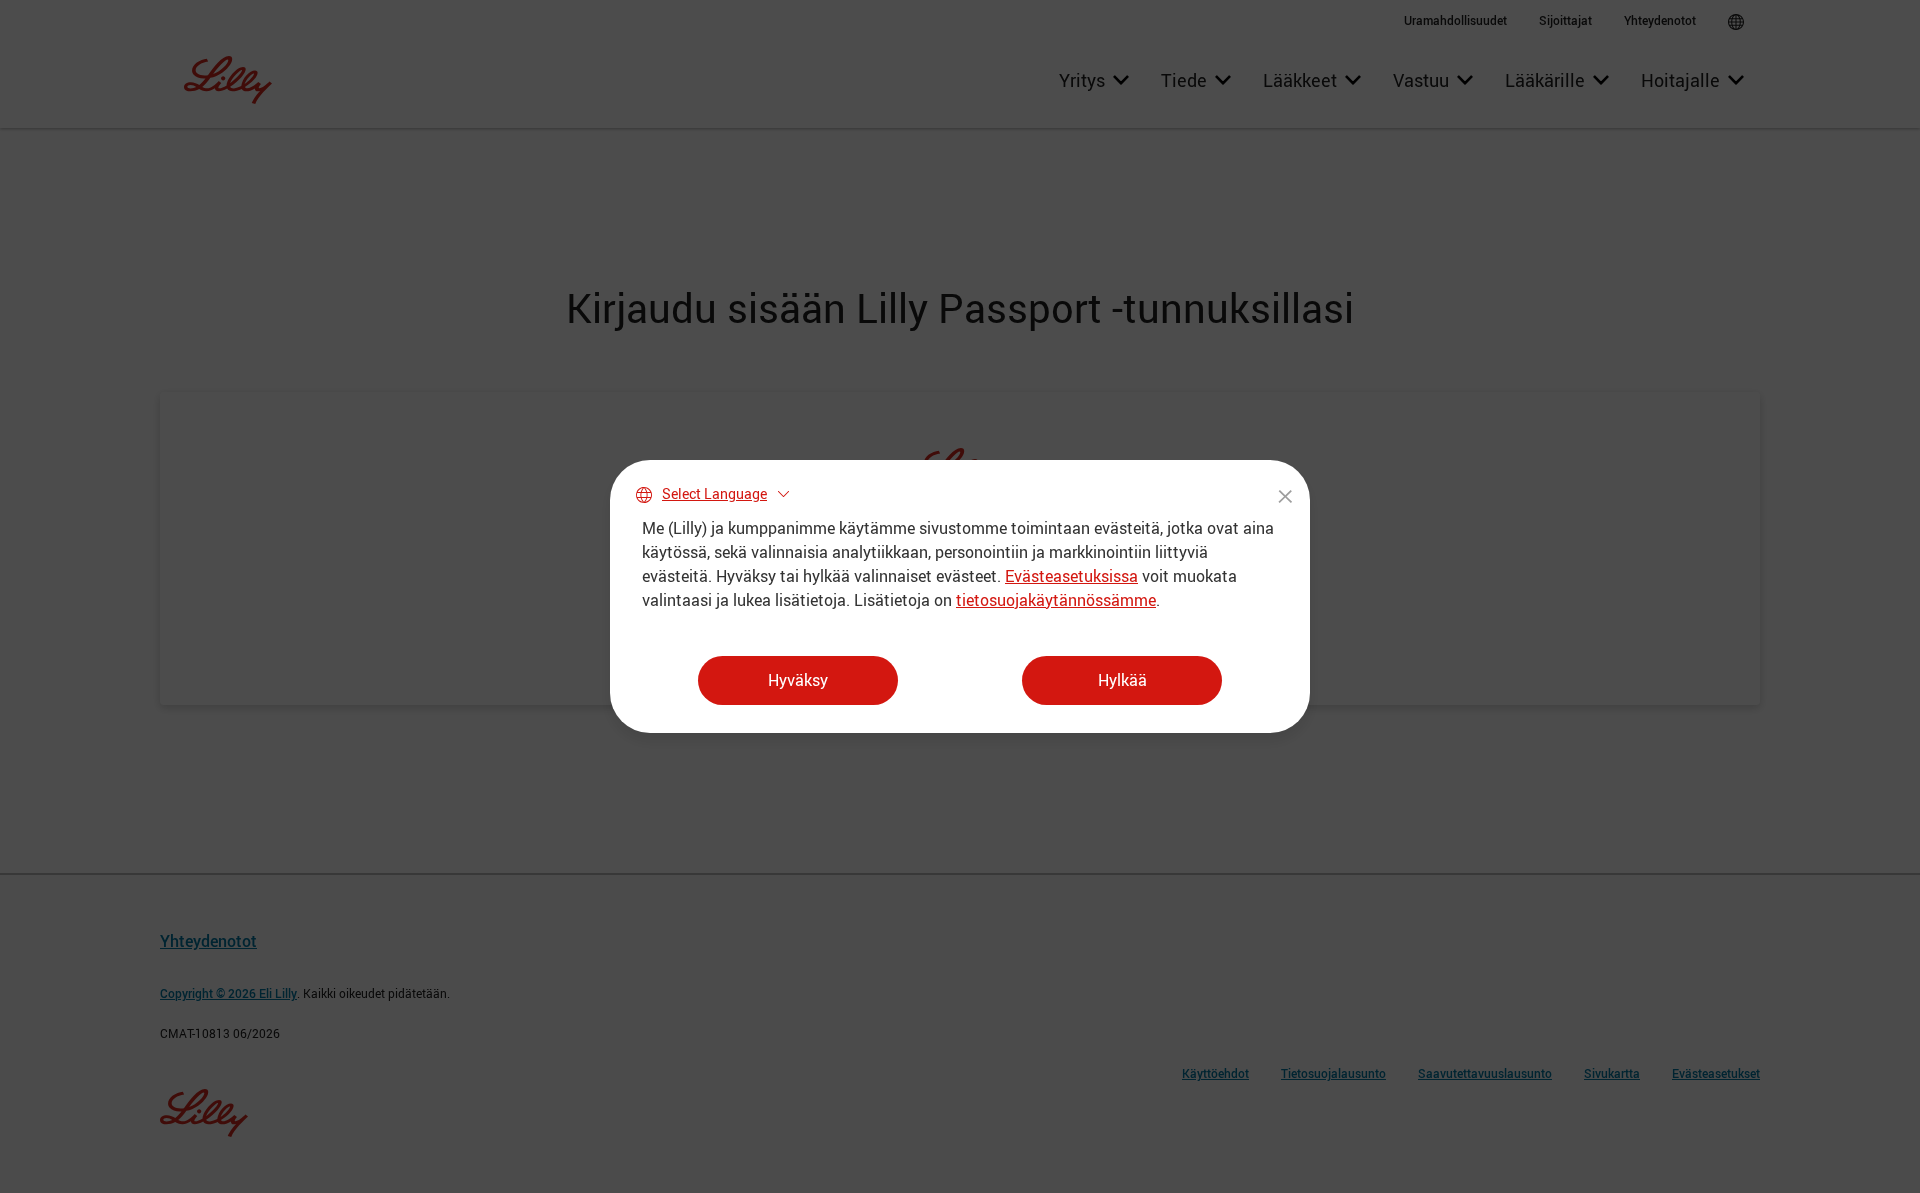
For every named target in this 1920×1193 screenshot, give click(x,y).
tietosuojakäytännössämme (1056, 600)
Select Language (714, 493)
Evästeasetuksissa (1071, 576)
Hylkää (1122, 680)
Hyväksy (798, 680)
